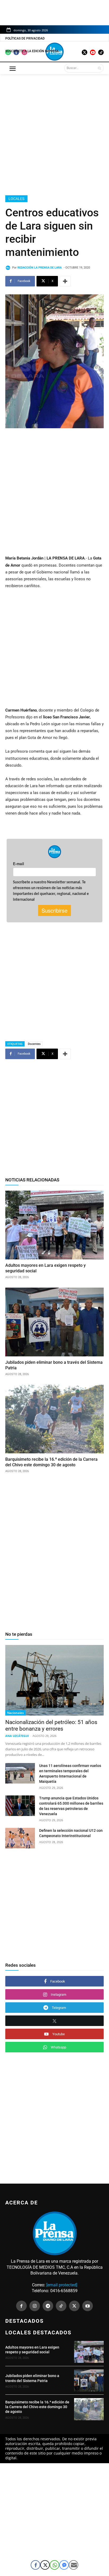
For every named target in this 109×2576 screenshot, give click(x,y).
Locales (16, 199)
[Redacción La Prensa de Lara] (9, 268)
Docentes (34, 1044)
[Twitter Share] (45, 2565)
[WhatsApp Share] (54, 2565)
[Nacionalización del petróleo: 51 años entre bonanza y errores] (54, 1680)
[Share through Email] (74, 2565)
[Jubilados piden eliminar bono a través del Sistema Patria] (54, 1322)
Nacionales (15, 1713)
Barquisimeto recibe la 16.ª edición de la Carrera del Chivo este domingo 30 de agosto (37, 2407)
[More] (65, 281)
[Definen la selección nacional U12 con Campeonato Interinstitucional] (20, 1838)
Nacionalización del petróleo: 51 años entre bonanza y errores (51, 1725)
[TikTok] (61, 2306)
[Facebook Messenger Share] (64, 2565)
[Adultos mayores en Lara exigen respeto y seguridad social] (54, 1225)
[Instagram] (35, 2306)
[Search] (99, 68)
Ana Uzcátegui (17, 1736)
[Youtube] (88, 2306)
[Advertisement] (54, 134)
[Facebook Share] (35, 2565)
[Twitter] (74, 2306)
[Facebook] (21, 2306)
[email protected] (62, 2285)
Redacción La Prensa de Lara (40, 268)
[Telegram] (48, 2306)
